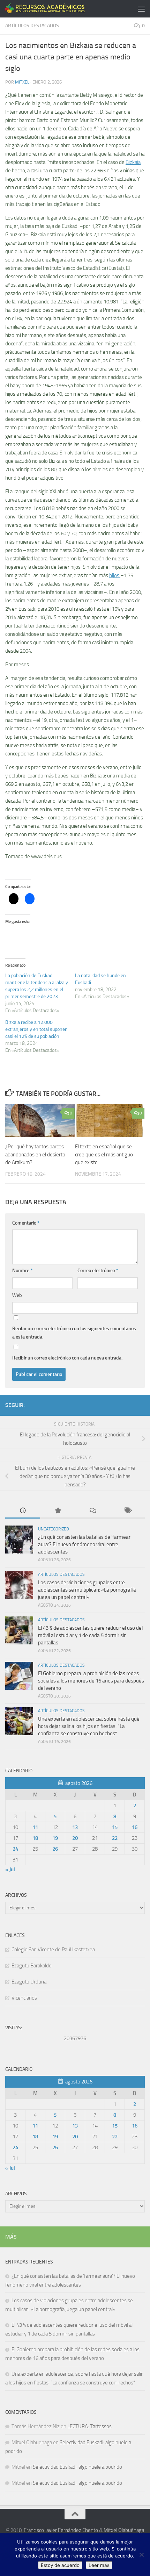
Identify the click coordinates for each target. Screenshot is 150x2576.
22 (115, 1838)
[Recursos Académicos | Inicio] (59, 9)
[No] (141, 2555)
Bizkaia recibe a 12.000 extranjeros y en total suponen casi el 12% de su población (36, 1029)
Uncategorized (54, 1529)
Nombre (22, 1271)
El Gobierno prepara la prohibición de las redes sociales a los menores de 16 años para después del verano (91, 1681)
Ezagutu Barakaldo (32, 1966)
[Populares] (58, 1511)
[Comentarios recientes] (92, 1511)
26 (55, 1849)
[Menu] (141, 9)
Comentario (26, 1223)
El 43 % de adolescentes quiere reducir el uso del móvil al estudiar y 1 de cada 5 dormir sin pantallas (90, 1635)
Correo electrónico (98, 1271)
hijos (115, 575)
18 (35, 1838)
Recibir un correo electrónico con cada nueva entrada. (67, 1358)
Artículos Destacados (32, 26)
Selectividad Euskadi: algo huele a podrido (77, 2467)
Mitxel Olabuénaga (124, 2530)
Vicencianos (24, 1998)
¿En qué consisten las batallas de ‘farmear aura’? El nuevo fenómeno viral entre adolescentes (84, 1544)
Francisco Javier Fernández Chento (61, 2530)
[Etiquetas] (127, 1511)
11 (35, 1827)
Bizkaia (133, 162)
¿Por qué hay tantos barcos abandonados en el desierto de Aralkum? (35, 1154)
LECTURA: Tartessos (89, 2426)
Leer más (99, 2565)
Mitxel (22, 82)
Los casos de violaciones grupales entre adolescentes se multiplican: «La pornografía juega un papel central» (87, 1590)
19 (55, 1838)
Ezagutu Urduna (29, 1982)
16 (135, 1827)
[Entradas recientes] (23, 1511)
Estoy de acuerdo (60, 2565)
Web (17, 1295)
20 (75, 1838)
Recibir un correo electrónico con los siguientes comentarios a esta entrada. (74, 1333)
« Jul (10, 1870)
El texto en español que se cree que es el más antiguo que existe (104, 1154)
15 (115, 1827)
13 (75, 1827)
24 (15, 1849)
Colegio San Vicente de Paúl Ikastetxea (53, 1950)
